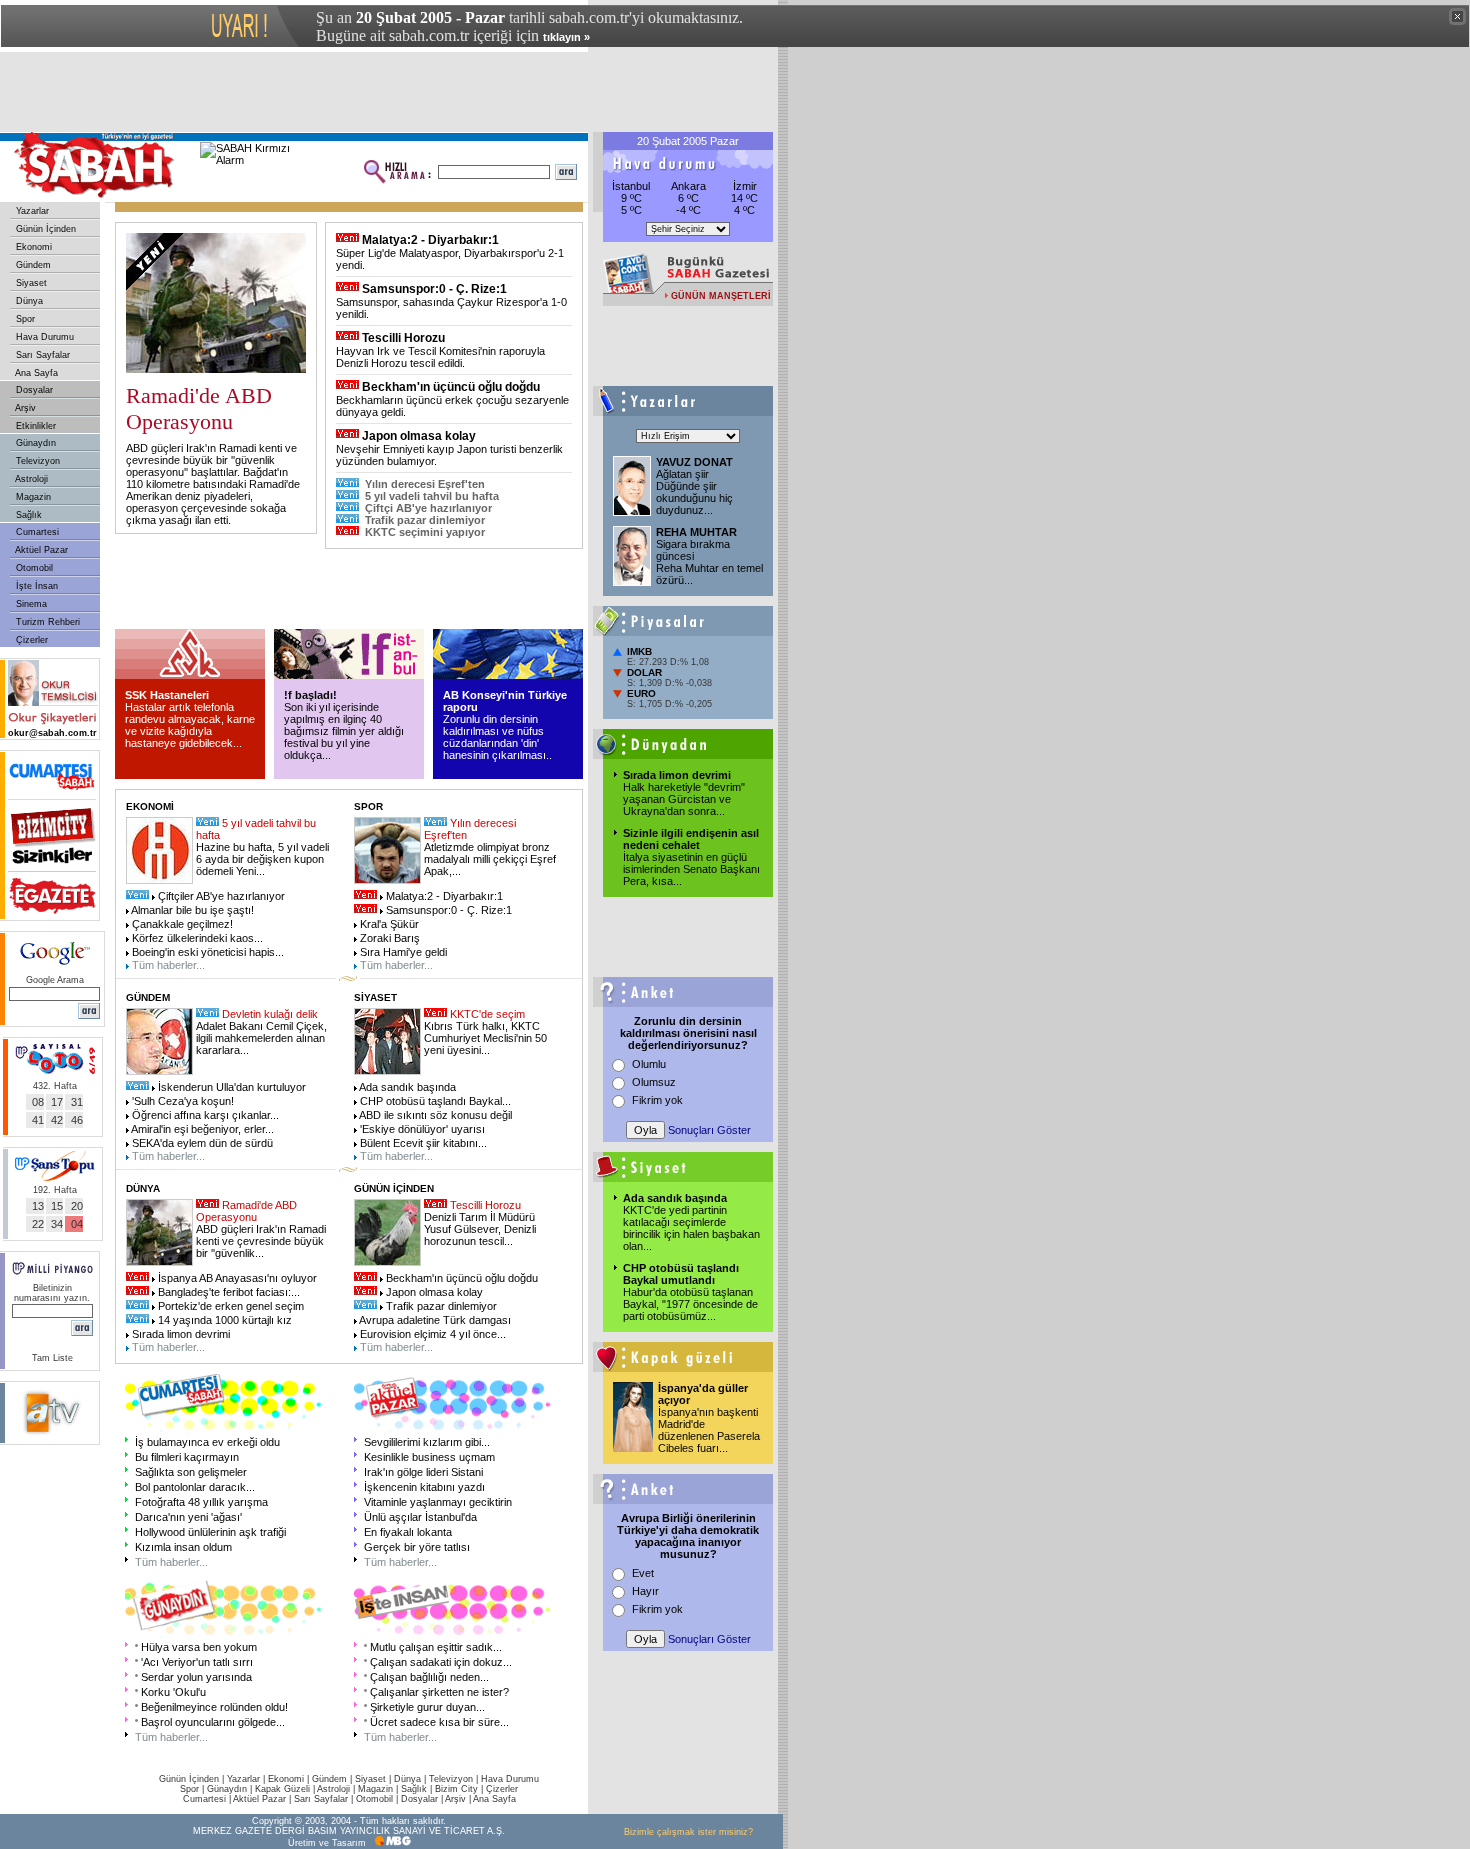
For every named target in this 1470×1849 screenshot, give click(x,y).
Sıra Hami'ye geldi (402, 952)
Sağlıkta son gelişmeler (191, 1472)
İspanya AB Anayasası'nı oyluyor (236, 1278)
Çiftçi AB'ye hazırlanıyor (428, 508)
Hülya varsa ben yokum (199, 1647)
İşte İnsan (35, 586)
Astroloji (30, 479)
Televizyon (36, 461)
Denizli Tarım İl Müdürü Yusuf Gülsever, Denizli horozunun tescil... (480, 1229)
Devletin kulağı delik (270, 1014)
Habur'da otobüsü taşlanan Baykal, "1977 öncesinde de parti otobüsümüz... (690, 1304)
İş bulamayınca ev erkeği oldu (207, 1442)
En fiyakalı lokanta (408, 1532)
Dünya (28, 301)
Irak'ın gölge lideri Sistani (423, 1472)
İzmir (745, 186)
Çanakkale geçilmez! (181, 924)
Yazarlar (31, 211)
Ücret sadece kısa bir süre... (439, 1722)
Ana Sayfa (35, 373)
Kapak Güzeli (282, 1789)
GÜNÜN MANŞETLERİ (721, 296)
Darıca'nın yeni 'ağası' (188, 1517)
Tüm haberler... (167, 965)
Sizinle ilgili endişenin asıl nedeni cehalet (691, 839)
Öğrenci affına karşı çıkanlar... (204, 1115)
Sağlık (27, 515)
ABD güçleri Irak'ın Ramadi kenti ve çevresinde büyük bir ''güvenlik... (261, 1241)
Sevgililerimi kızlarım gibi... (427, 1442)
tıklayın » (566, 37)
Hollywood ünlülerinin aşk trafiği (210, 1532)
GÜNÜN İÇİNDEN (394, 1188)
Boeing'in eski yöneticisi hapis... (206, 952)
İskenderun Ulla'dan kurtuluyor (230, 1087)
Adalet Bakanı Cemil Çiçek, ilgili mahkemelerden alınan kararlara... (261, 1038)
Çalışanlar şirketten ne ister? (439, 1692)
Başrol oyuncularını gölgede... (213, 1722)
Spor (24, 319)
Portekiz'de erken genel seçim (229, 1306)
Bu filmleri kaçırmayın (187, 1457)
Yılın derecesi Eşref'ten (425, 484)
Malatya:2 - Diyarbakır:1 (430, 240)
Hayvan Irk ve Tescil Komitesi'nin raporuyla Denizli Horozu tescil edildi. (440, 357)
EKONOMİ (150, 806)
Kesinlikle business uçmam (429, 1457)
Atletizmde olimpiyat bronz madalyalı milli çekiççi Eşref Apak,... (490, 859)
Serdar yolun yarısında (196, 1677)
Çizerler (30, 640)
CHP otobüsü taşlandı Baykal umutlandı (681, 1274)
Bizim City (456, 1789)
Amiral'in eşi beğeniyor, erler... (201, 1129)
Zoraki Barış (388, 938)
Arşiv (24, 408)
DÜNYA (143, 1188)
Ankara (688, 186)
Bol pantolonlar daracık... (195, 1487)
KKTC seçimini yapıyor (425, 532)
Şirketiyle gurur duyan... (427, 1707)
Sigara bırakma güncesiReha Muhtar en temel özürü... (709, 562)
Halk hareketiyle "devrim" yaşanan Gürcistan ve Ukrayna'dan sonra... (684, 799)
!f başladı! (310, 695)
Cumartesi (36, 532)
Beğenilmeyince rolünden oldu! (214, 1707)
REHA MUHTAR (696, 532)
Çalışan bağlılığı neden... (429, 1677)
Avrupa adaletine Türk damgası (434, 1320)
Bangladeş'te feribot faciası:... (227, 1292)
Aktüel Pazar (40, 550)
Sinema (30, 604)
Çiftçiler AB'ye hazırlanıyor (220, 896)
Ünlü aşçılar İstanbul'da (420, 1517)
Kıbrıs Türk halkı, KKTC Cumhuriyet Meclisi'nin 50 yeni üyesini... (485, 1038)
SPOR (368, 806)
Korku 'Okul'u (173, 1692)
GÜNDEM (148, 997)
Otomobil (33, 568)
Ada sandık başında (675, 1198)
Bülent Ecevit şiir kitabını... (422, 1143)
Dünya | (411, 1779)
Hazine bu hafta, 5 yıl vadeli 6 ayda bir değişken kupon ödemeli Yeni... (262, 859)
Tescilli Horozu (403, 338)
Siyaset (30, 283)
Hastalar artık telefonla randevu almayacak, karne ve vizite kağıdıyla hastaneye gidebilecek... (190, 725)
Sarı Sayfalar (41, 355)
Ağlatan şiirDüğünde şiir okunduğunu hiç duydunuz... (694, 492)
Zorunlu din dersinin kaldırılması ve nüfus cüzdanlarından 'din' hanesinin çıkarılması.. (497, 737)
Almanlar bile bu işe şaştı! (191, 910)
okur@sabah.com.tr (52, 733)
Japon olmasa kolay (419, 436)
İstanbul (631, 186)
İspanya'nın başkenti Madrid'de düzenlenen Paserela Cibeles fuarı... (709, 1430)
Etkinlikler (34, 426)
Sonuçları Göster (709, 1130)
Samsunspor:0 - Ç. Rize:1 (434, 289)
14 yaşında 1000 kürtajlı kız (223, 1320)
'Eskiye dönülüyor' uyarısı (421, 1129)
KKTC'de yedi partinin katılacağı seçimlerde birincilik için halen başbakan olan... (691, 1228)
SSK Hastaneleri (167, 695)
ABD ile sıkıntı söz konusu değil (434, 1115)
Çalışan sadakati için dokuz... (441, 1662)
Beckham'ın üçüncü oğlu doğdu (451, 387)
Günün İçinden (44, 229)
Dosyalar (33, 390)
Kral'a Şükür (388, 924)
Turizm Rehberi (46, 622)
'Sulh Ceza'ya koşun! (181, 1101)
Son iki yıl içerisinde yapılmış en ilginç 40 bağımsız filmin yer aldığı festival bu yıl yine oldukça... (344, 731)
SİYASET (375, 997)
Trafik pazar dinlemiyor (425, 520)
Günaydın (34, 443)
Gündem (32, 265)
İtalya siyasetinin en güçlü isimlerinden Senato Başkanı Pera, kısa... (691, 869)
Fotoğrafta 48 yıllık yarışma (201, 1502)
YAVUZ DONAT (694, 462)
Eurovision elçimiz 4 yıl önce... (431, 1334)
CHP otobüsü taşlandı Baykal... (434, 1101)
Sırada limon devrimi (677, 775)
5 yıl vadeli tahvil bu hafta (432, 496)
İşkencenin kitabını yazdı (424, 1487)
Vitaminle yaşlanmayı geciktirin (438, 1502)
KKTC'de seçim (487, 1014)
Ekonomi (32, 247)
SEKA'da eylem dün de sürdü (201, 1143)
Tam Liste (52, 1358)
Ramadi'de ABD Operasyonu (246, 1211)
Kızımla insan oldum (183, 1547)
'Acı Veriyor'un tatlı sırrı (197, 1662)
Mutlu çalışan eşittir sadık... (436, 1647)
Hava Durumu (43, 337)
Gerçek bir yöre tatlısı (417, 1547)
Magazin (32, 497)
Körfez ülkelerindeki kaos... (196, 938)
